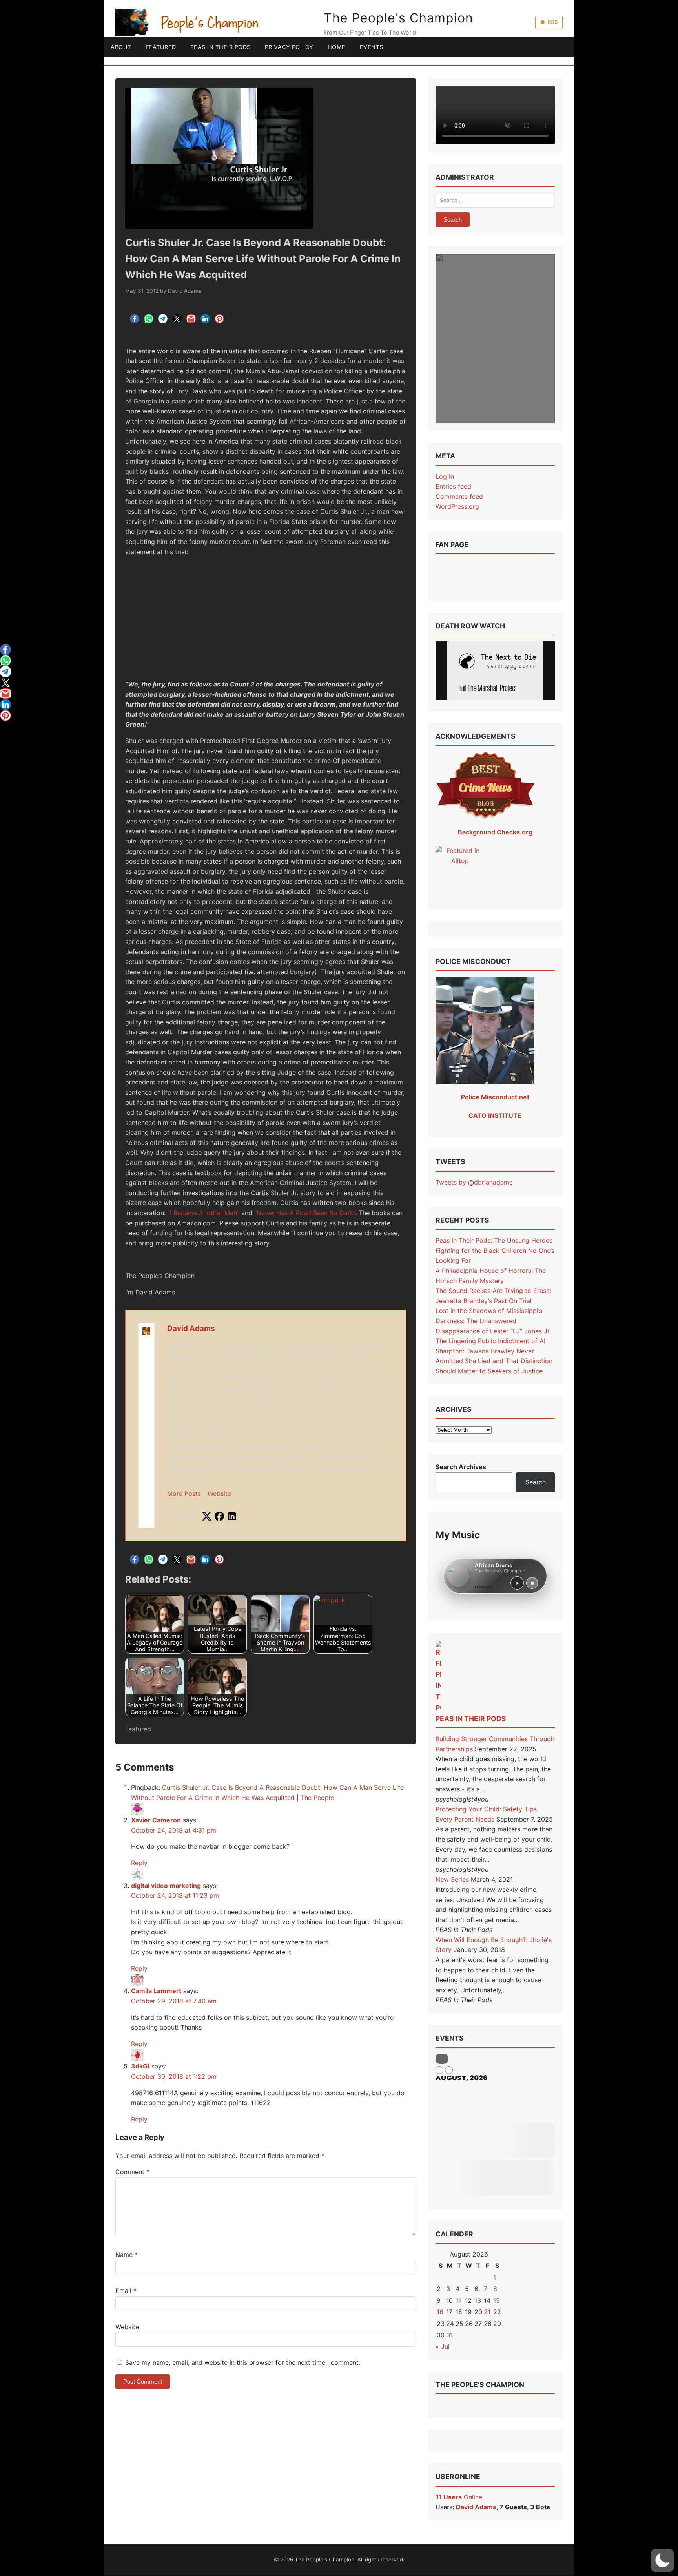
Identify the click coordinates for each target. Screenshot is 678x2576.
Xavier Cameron (156, 1820)
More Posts (184, 1493)
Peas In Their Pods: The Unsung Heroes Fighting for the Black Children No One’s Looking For (495, 1250)
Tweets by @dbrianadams (474, 1182)
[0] (5, 650)
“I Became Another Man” (203, 1213)
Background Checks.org (495, 832)
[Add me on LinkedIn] (232, 1517)
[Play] (517, 1583)
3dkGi (140, 2066)
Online (459, 2497)
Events (372, 47)
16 (440, 2312)
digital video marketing (166, 1886)
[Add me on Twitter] (207, 1517)
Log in (445, 476)
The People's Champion (398, 18)
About (121, 47)
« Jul (443, 2346)
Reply (139, 1863)
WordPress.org (457, 506)
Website (219, 1493)
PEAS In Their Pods (221, 47)
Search (536, 1482)
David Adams (185, 291)
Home (337, 47)
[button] (662, 2560)
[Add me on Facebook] (219, 1517)
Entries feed (453, 486)
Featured (161, 47)
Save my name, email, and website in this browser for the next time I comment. (243, 2362)
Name (127, 2255)
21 (487, 2312)
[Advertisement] (266, 618)
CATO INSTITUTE (495, 1115)
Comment (132, 2172)
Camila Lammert (156, 1991)
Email (126, 2291)
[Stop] (532, 1583)
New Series (452, 1879)
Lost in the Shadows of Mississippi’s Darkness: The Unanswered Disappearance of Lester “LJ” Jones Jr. (493, 1321)
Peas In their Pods (471, 1719)
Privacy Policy (289, 47)
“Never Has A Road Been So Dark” (305, 1213)
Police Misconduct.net (495, 1097)
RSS (553, 22)
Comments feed (459, 497)
